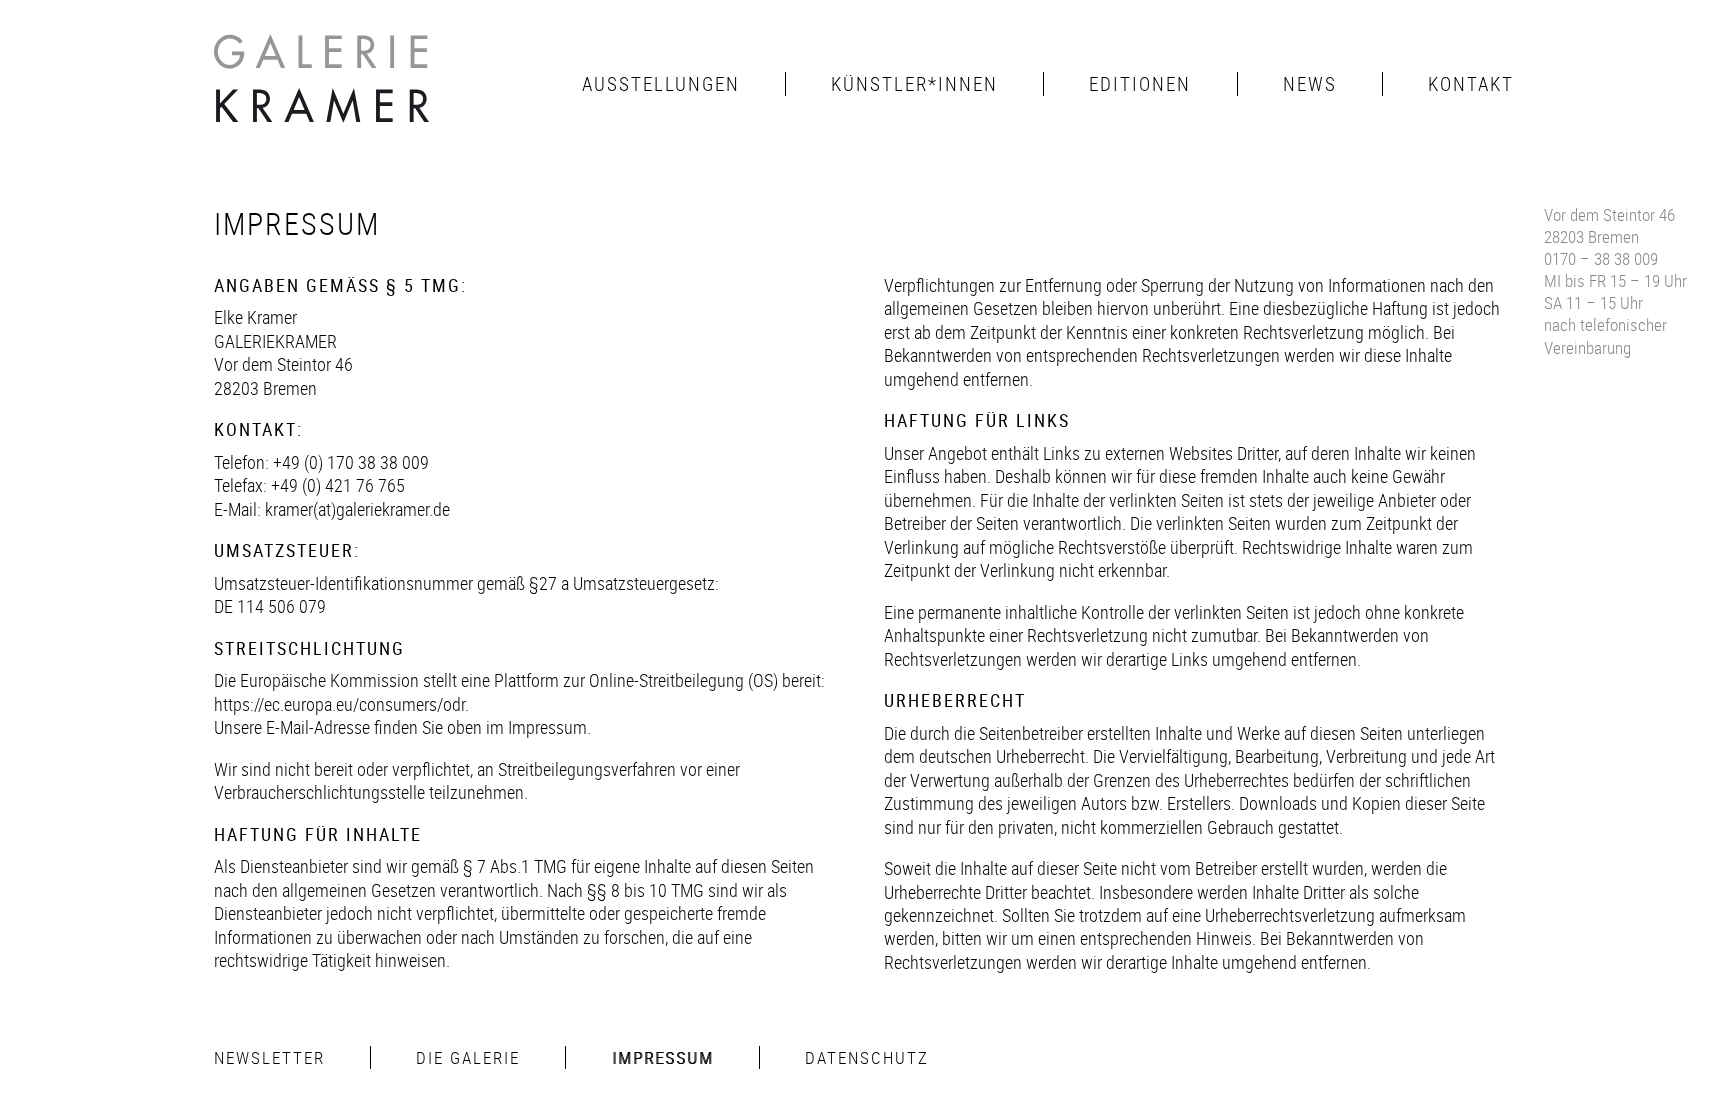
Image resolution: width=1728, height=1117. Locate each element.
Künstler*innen (914, 84)
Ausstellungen (661, 84)
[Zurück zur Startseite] (324, 84)
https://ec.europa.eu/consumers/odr (339, 704)
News (1310, 84)
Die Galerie (468, 1057)
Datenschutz (867, 1057)
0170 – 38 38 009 (1601, 258)
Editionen (1140, 84)
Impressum (663, 1057)
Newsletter (269, 1057)
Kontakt (1471, 84)
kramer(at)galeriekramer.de (357, 509)
